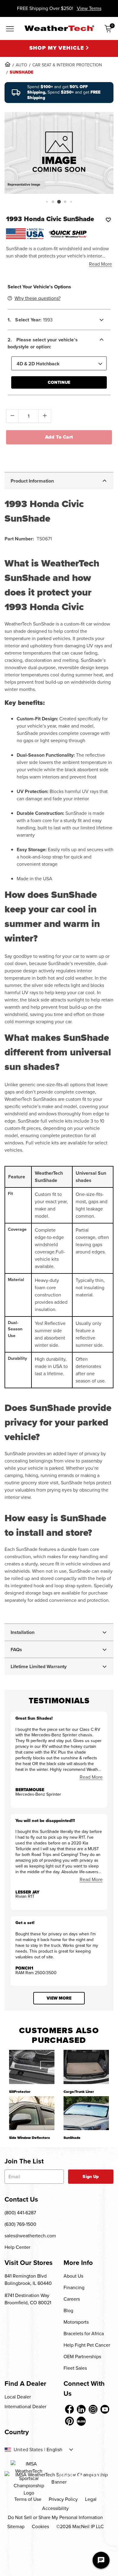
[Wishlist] (108, 220)
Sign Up (91, 2177)
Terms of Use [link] (28, 2499)
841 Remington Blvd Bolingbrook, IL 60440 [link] (28, 2280)
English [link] (54, 2450)
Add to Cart (59, 437)
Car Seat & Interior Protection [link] (67, 65)
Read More (100, 264)
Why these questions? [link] (38, 298)
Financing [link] (74, 2287)
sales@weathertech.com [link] (30, 2236)
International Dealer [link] (25, 2407)
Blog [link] (68, 2310)
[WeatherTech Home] (59, 28)
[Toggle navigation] (10, 29)
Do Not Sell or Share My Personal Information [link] (55, 2517)
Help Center (17, 2247)
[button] (47, 202)
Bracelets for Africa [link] (84, 2334)
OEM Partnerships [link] (82, 2357)
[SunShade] (86, 2113)
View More (59, 1998)
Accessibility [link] (55, 2508)
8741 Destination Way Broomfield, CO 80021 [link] (28, 2299)
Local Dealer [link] (18, 2397)
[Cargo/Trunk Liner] (86, 2067)
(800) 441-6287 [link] (20, 2213)
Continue (59, 382)
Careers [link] (72, 2299)
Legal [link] (91, 2499)
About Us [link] (73, 2276)
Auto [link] (21, 65)
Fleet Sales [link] (75, 2368)
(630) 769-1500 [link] (20, 2224)
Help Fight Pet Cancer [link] (87, 2345)
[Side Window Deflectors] (32, 2113)
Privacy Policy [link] (63, 2499)
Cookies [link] (40, 2526)
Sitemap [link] (16, 2526)
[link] (8, 64)
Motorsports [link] (76, 2322)
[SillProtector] (32, 2067)
